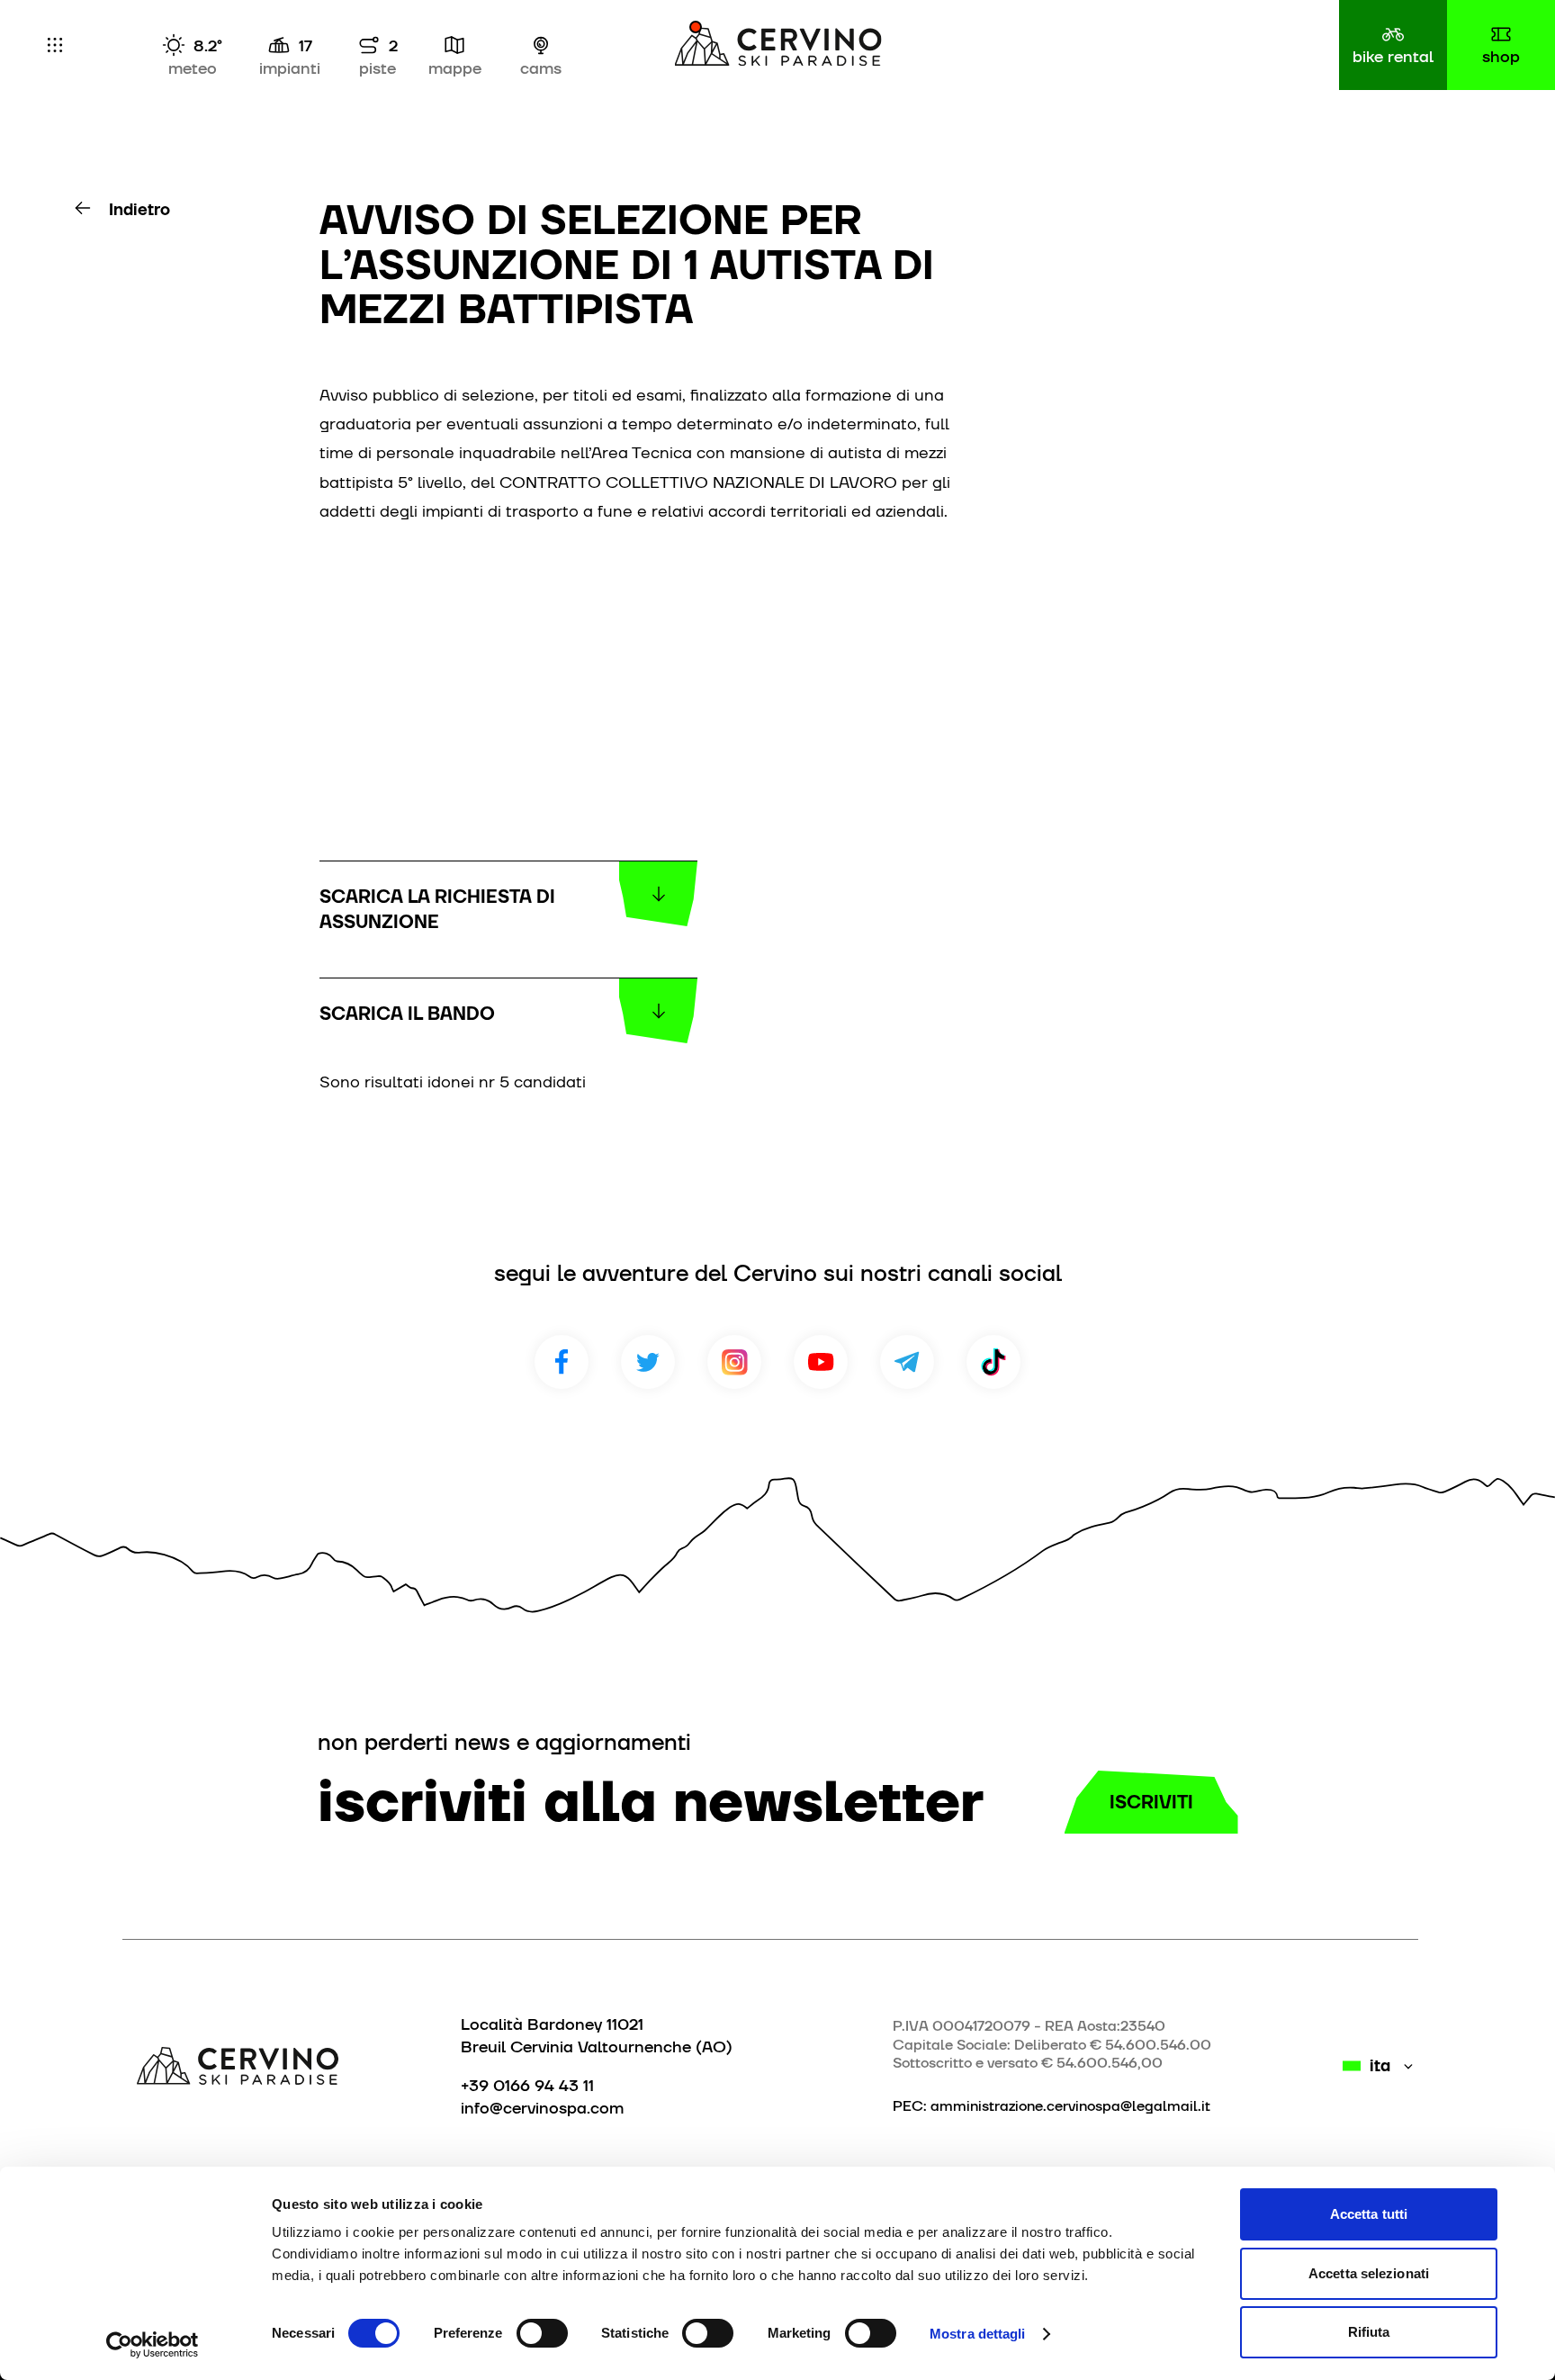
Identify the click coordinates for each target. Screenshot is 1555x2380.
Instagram (734, 1362)
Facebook (562, 1362)
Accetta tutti (1369, 2214)
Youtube (821, 1362)
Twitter (648, 1362)
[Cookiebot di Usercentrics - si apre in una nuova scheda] (153, 2345)
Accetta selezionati (1369, 2273)
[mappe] (454, 45)
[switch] (542, 2333)
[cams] (541, 45)
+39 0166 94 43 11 (527, 2085)
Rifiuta (1369, 2332)
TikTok (993, 1362)
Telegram (907, 1362)
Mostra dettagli (978, 2334)
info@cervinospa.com (542, 2108)
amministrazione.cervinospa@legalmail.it (1070, 2106)
